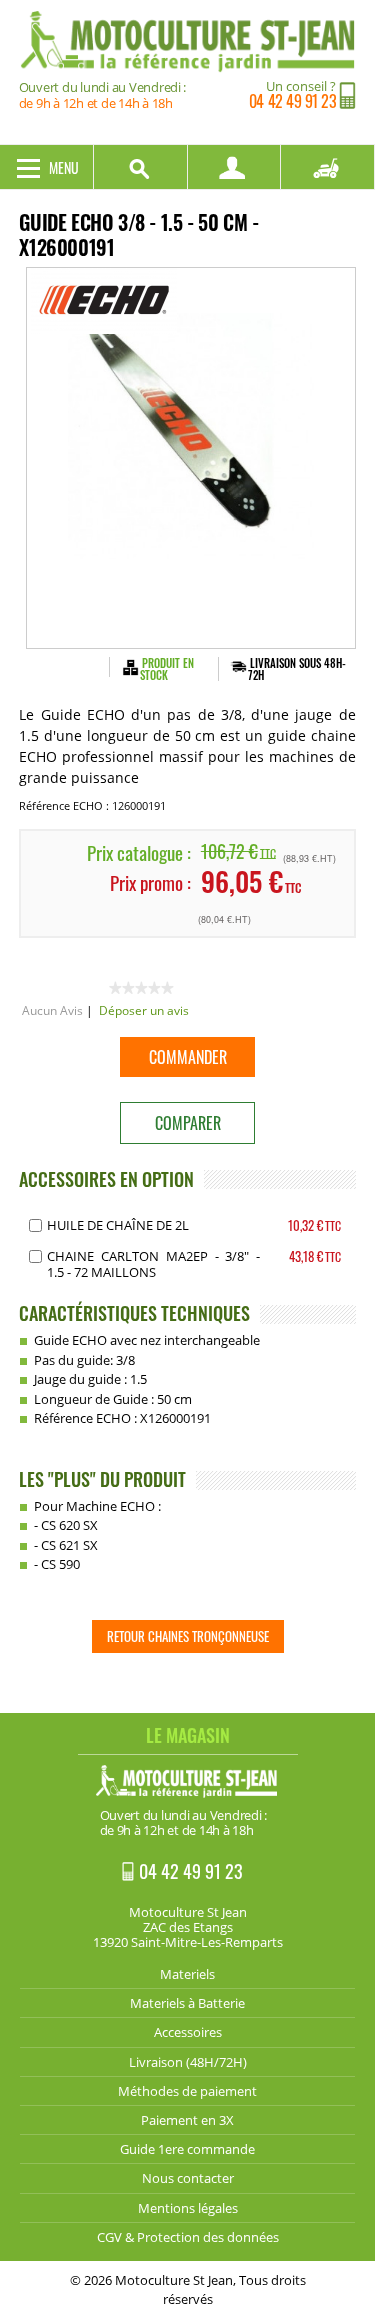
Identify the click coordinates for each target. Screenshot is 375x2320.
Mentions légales (188, 2208)
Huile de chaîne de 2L (118, 1225)
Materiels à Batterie (187, 2003)
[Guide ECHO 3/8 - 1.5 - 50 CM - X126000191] (191, 458)
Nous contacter (188, 2178)
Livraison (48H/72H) (188, 2062)
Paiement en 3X (187, 2120)
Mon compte (235, 167)
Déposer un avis (144, 1010)
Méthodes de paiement (187, 2091)
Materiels (187, 1974)
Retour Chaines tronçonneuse (188, 1636)
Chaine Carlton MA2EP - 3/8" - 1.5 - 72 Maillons (153, 1264)
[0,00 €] (328, 167)
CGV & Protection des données (188, 2237)
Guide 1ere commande (187, 2149)
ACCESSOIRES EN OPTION (106, 1179)
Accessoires (188, 2032)
